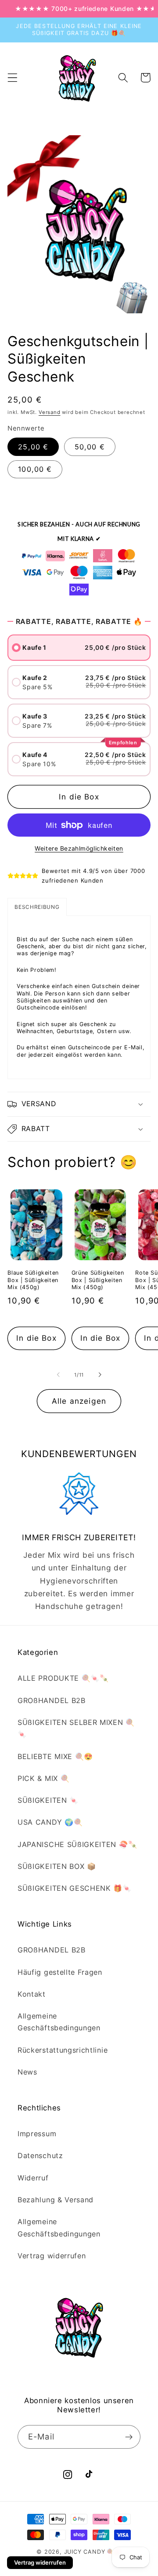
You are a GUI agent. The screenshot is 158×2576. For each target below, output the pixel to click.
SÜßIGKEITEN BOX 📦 (57, 1866)
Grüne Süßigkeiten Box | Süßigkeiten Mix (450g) (98, 1280)
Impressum (37, 2134)
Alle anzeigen (79, 1401)
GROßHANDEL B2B (52, 1700)
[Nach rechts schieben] (100, 1375)
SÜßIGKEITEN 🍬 (48, 1800)
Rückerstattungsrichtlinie (63, 2050)
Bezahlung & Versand (56, 2200)
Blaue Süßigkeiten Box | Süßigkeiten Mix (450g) (33, 1280)
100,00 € (35, 469)
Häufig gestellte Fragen (60, 1972)
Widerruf (33, 2178)
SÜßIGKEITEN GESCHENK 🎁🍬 (75, 1888)
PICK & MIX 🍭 (43, 1778)
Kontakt (32, 1994)
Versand (50, 412)
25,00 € (33, 447)
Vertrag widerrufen (52, 2256)
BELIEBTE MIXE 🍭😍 (55, 1756)
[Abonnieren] (129, 2437)
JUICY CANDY (85, 2552)
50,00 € (90, 447)
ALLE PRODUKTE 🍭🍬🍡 (63, 1678)
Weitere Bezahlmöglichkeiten (79, 848)
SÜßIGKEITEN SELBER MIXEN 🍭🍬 (76, 1728)
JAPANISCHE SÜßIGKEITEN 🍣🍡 (77, 1844)
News (27, 2072)
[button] (13, 78)
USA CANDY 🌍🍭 (50, 1822)
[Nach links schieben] (58, 1375)
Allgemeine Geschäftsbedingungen (59, 2022)
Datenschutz (40, 2155)
